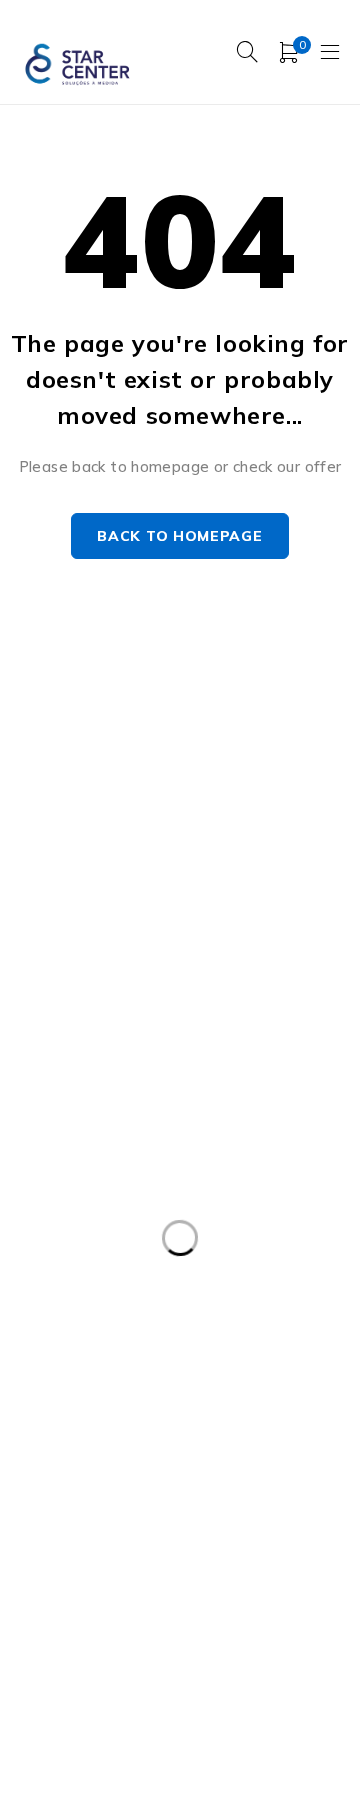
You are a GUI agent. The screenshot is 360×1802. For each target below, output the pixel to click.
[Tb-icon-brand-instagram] (67, 977)
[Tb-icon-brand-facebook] (22, 977)
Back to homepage (179, 536)
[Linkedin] (158, 977)
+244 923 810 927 (92, 928)
